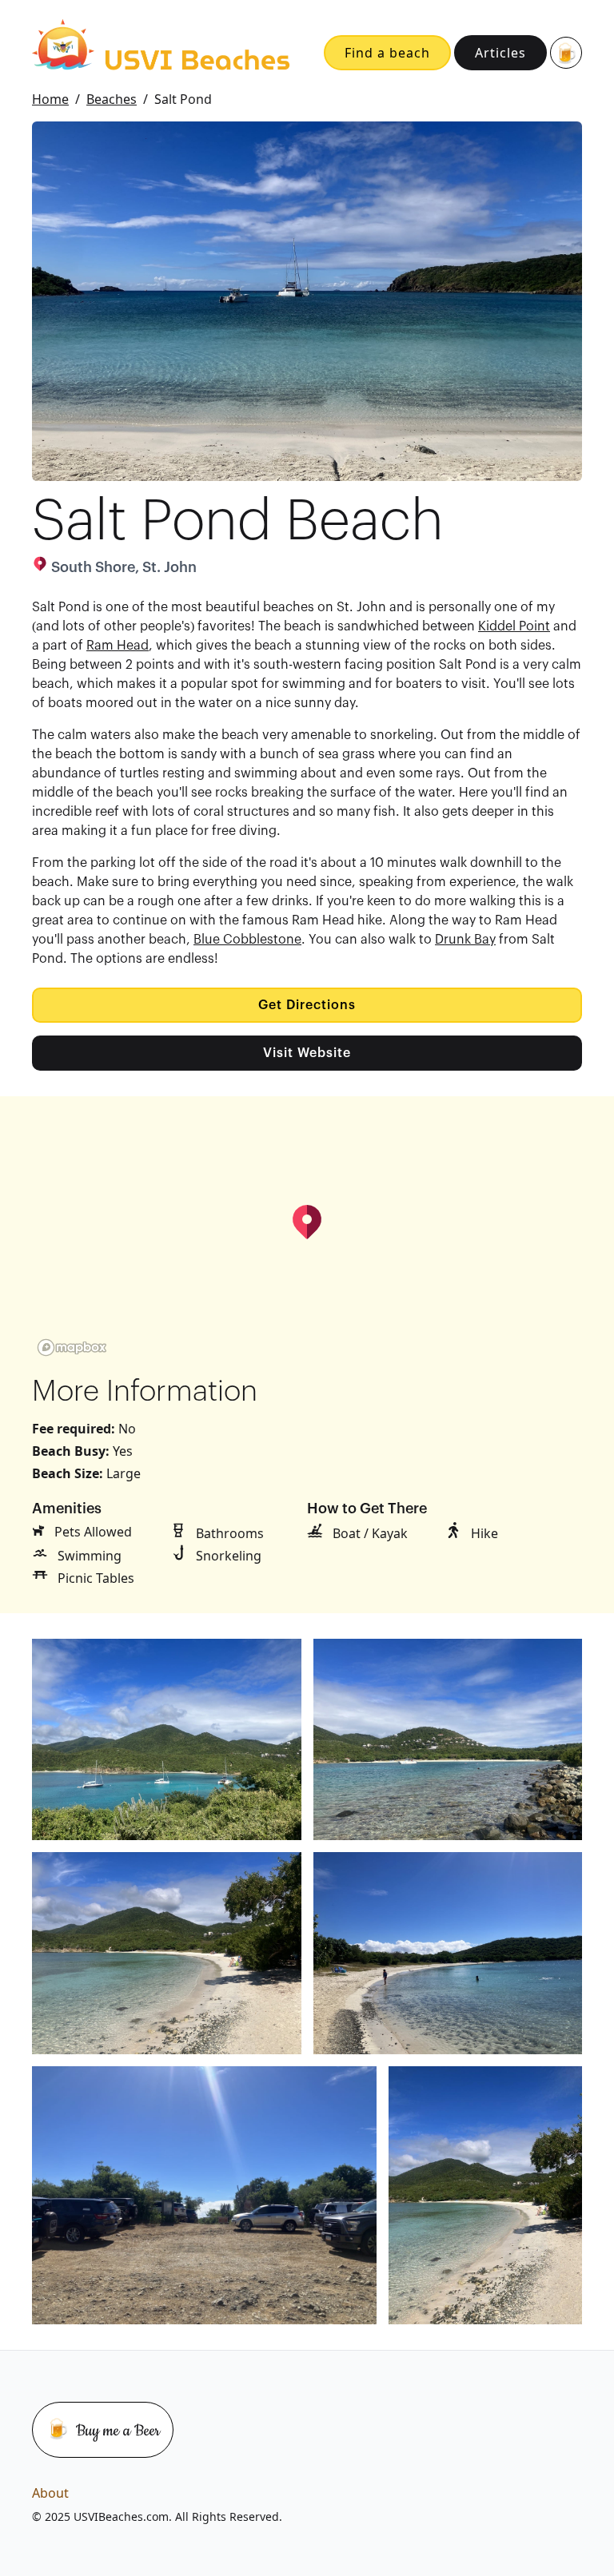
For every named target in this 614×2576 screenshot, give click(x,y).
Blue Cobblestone (247, 940)
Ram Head (118, 646)
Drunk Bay (465, 940)
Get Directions (307, 1005)
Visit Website (307, 1053)
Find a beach (387, 53)
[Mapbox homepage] (72, 1348)
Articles (500, 53)
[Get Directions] (307, 1222)
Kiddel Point (514, 626)
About (50, 2493)
